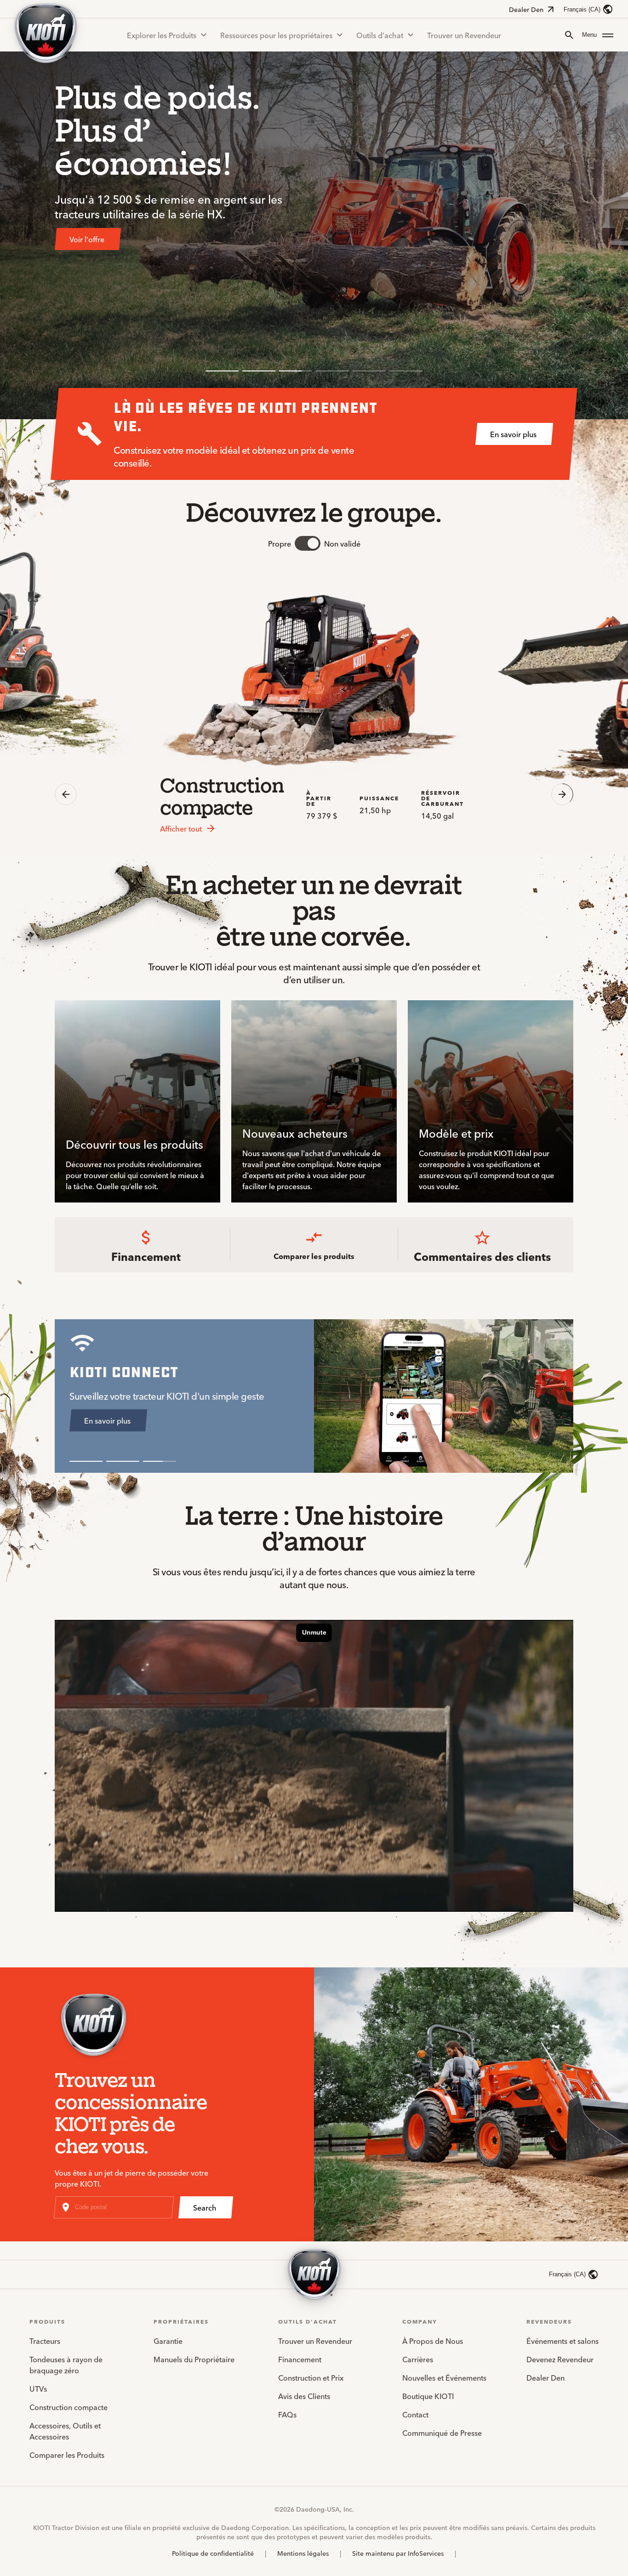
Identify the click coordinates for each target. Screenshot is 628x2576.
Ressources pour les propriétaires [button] (276, 35)
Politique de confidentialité (213, 2553)
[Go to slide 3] (296, 371)
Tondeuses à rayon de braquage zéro (66, 2365)
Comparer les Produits (67, 2455)
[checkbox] (308, 543)
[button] (598, 35)
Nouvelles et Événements (444, 2377)
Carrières (418, 2359)
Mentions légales (303, 2553)
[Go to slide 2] (259, 371)
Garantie (168, 2341)
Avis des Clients (304, 2396)
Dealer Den (526, 9)
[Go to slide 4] (332, 371)
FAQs (287, 2414)
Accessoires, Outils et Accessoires (65, 2431)
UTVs (38, 2388)
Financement (300, 2359)
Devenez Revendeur (560, 2359)
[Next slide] (562, 794)
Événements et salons (562, 2341)
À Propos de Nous (433, 2341)
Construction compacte (69, 2407)
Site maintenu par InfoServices (398, 2553)
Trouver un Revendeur (464, 35)
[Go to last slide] (66, 794)
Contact (415, 2414)
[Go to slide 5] (369, 371)
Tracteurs (45, 2341)
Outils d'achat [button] (380, 35)
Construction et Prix (311, 2377)
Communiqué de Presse (442, 2433)
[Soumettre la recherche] (569, 35)
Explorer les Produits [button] (162, 35)
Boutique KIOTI (428, 2396)
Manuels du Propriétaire (194, 2359)
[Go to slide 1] (222, 371)
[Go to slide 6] (406, 371)
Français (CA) (582, 9)
